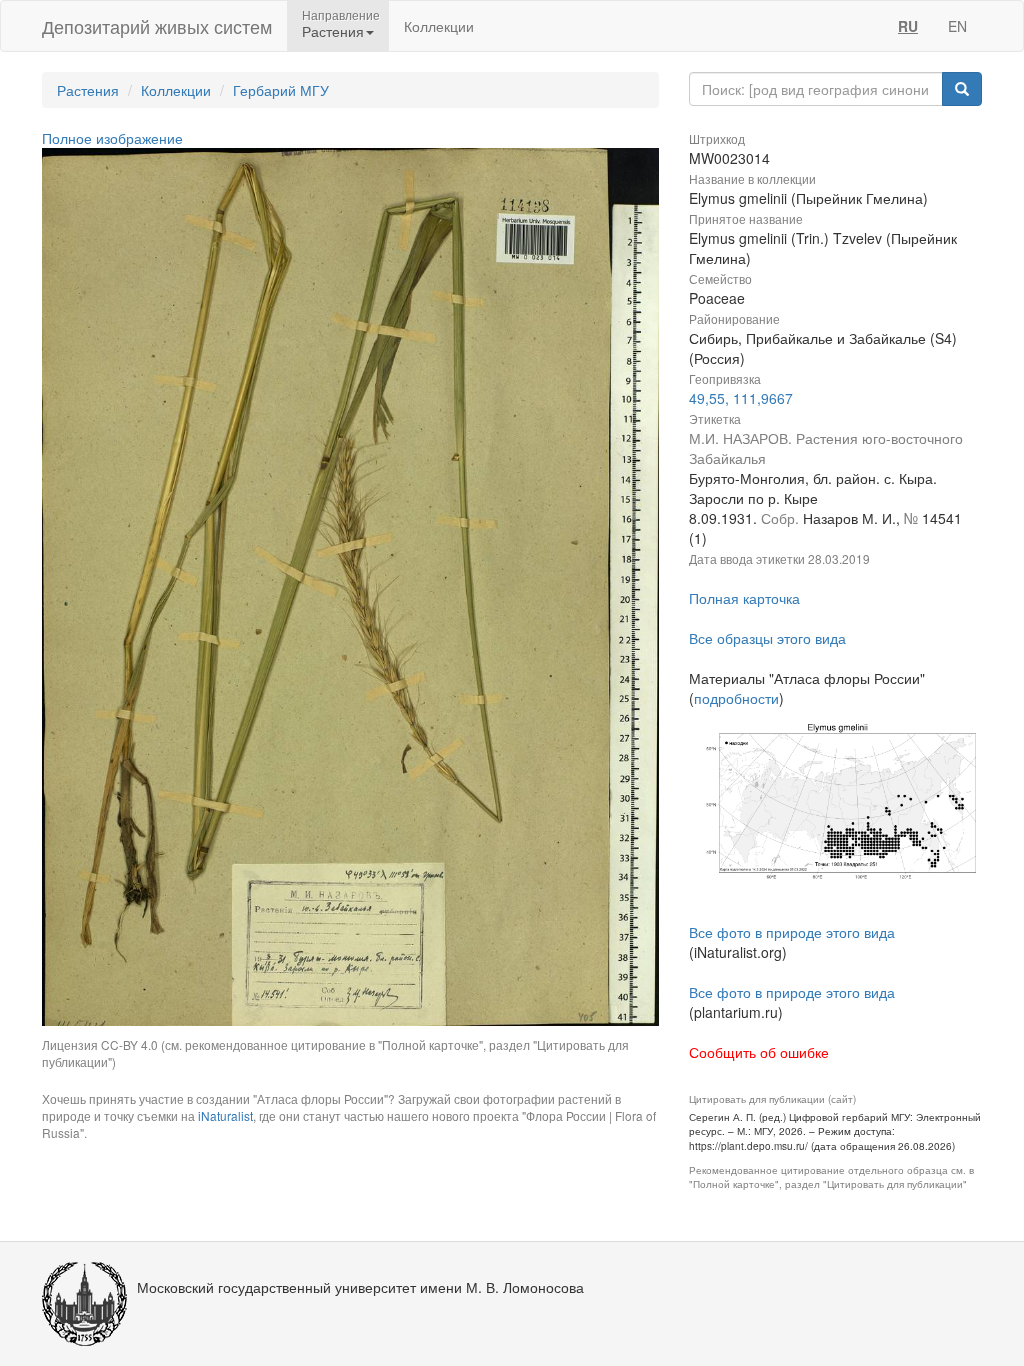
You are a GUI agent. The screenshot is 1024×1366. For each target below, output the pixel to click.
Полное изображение (112, 138)
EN (957, 26)
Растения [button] (333, 31)
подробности (736, 698)
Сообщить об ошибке (759, 1052)
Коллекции (439, 26)
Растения (88, 90)
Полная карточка (744, 598)
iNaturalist (225, 1115)
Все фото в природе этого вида (792, 932)
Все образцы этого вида (767, 638)
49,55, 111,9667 (741, 398)
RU (908, 26)
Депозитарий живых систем (157, 26)
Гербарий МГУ (281, 90)
